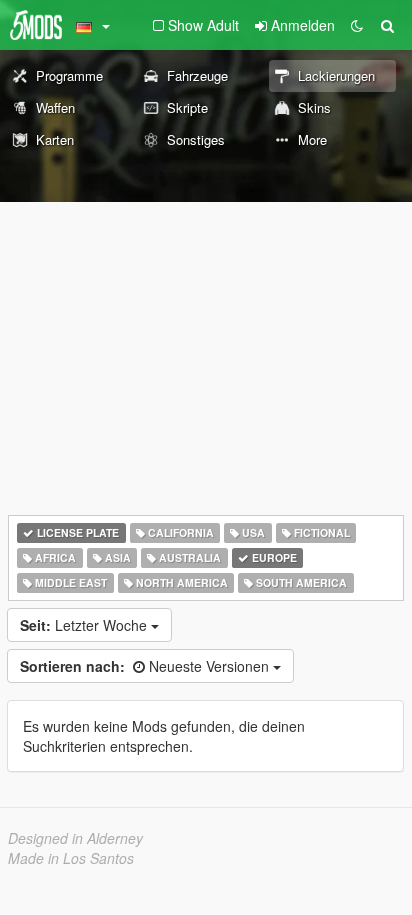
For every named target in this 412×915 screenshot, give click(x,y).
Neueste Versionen (146, 666)
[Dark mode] (357, 25)
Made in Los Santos (71, 858)
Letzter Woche (85, 625)
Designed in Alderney (75, 838)
